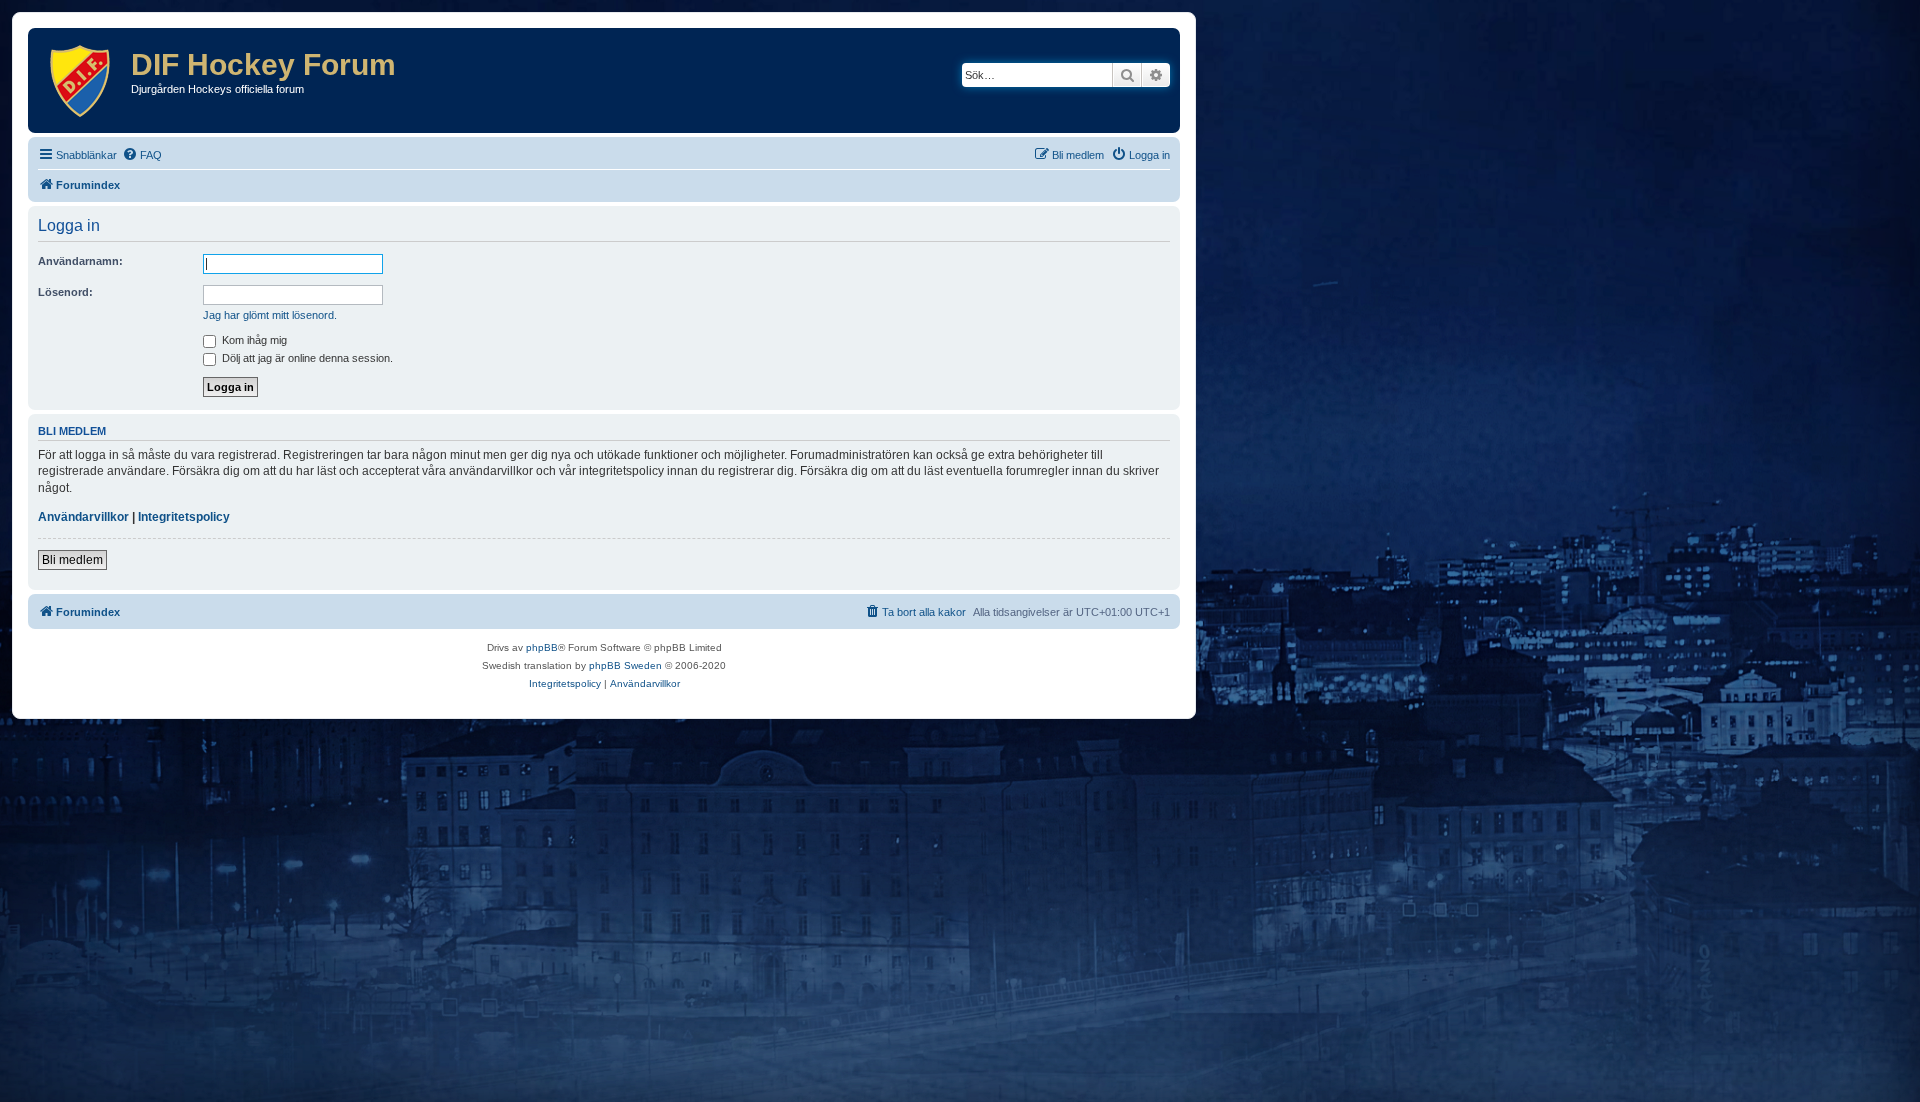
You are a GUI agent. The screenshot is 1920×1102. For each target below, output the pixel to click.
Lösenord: (65, 292)
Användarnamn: (80, 261)
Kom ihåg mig (253, 340)
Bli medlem (72, 560)
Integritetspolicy (184, 517)
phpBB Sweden (625, 665)
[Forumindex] (82, 80)
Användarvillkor (83, 517)
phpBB (542, 647)
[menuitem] (142, 155)
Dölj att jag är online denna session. (306, 358)
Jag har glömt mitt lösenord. (270, 315)
